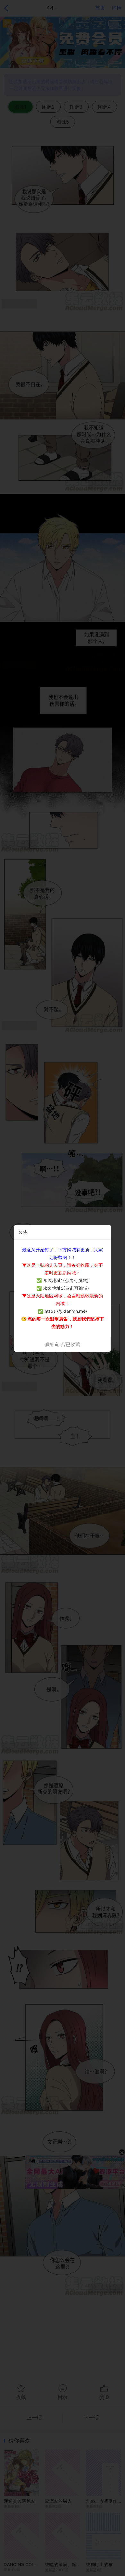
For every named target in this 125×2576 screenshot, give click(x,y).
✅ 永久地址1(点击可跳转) (63, 1280)
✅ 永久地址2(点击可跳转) (63, 1288)
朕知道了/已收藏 (63, 1344)
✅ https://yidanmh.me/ (63, 1311)
